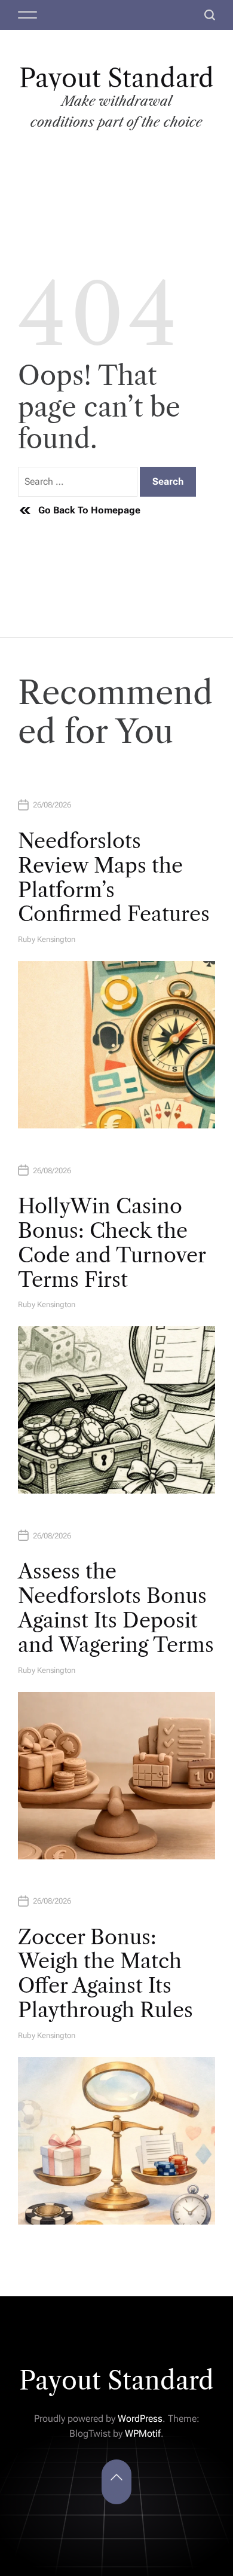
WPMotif (143, 2433)
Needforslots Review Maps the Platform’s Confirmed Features (114, 877)
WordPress (140, 2419)
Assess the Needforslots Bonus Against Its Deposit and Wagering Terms (116, 1608)
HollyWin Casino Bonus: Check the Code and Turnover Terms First (112, 1243)
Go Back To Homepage (89, 510)
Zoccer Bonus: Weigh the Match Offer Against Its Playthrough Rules (105, 1974)
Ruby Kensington (47, 939)
